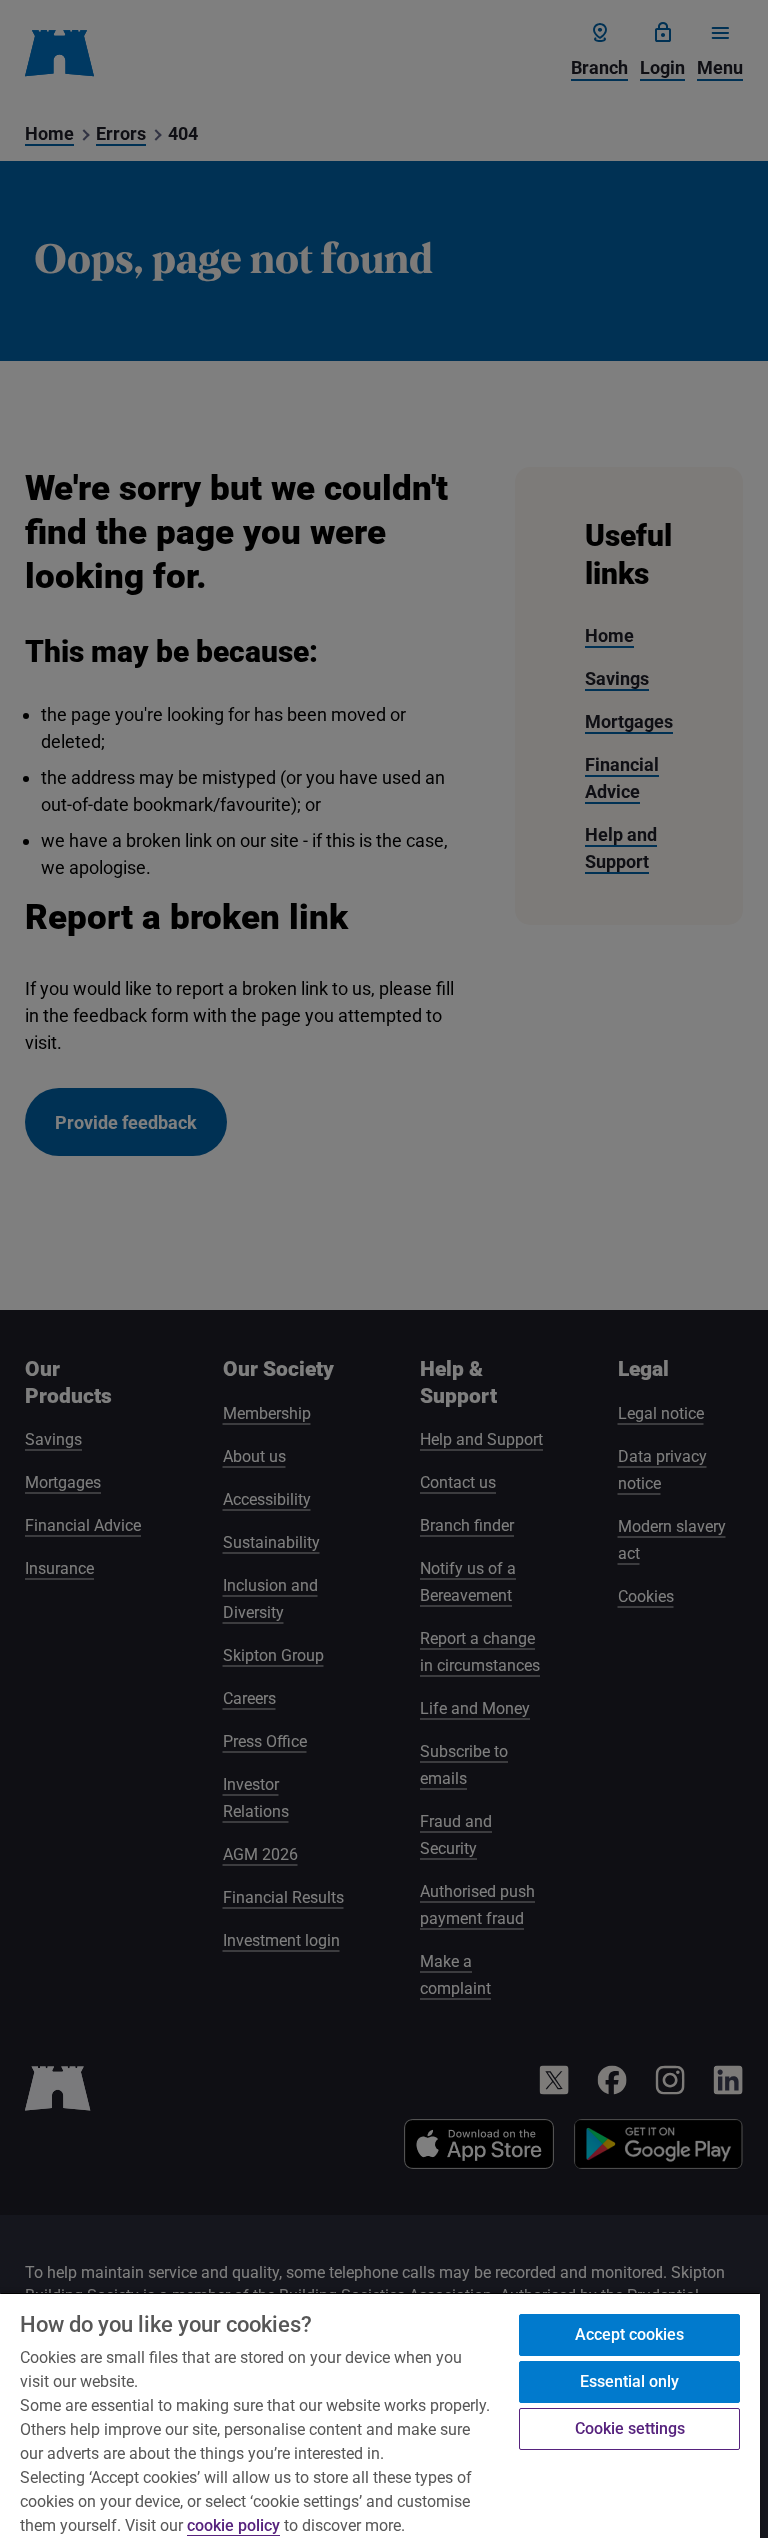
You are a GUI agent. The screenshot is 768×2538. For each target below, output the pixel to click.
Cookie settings (630, 2428)
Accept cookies (629, 2334)
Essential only (629, 2381)
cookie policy (233, 2525)
